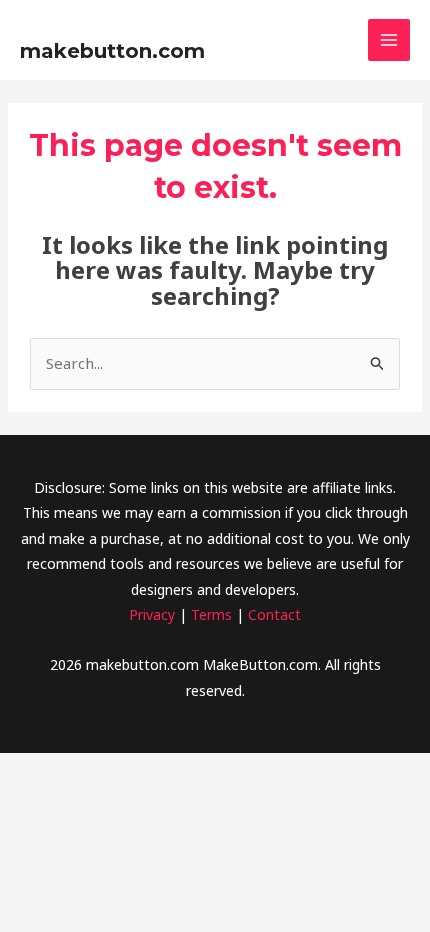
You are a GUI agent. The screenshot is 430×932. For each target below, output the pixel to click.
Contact (274, 614)
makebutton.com (112, 51)
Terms (211, 614)
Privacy (152, 614)
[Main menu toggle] (389, 40)
